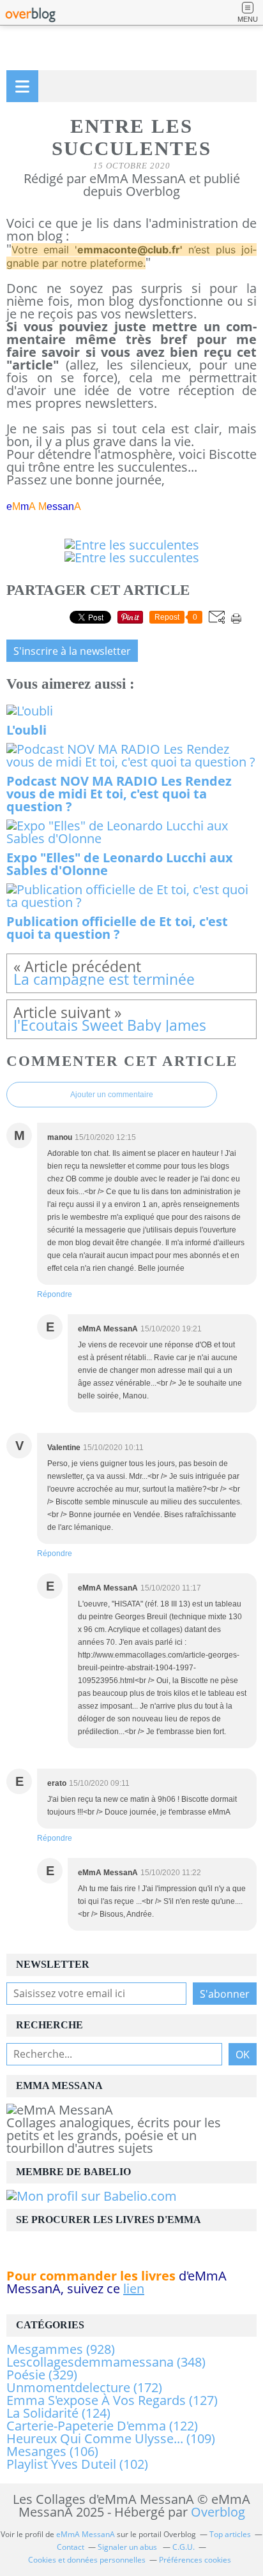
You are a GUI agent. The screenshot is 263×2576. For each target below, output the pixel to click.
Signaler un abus (128, 2547)
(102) (77, 2464)
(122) (102, 2426)
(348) (106, 2362)
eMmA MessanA (86, 2534)
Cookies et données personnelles (87, 2560)
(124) (58, 2413)
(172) (84, 2387)
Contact (71, 2547)
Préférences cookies (195, 2560)
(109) (111, 2438)
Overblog (218, 2512)
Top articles (230, 2534)
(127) (112, 2400)
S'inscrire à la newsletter (72, 651)
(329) (42, 2375)
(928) (61, 2349)
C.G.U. (184, 2547)
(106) (52, 2451)
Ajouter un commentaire (112, 1095)
